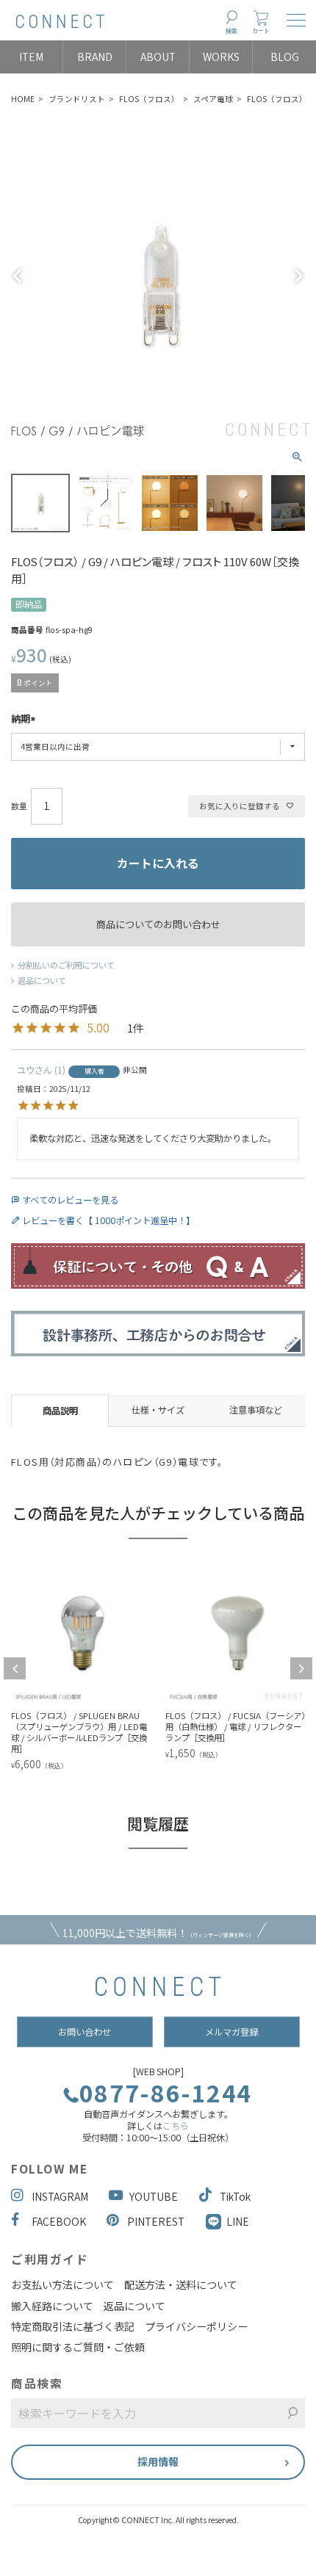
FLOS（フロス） (149, 99)
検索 (231, 30)
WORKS (221, 57)
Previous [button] (15, 1668)
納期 (21, 720)
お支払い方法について (62, 2284)
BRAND (95, 57)
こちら (176, 2126)
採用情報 (158, 2461)
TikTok (235, 2196)
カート (261, 30)
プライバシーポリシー (196, 2326)
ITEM (31, 57)
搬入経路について (52, 2306)
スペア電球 (213, 99)
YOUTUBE (154, 2196)
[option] (151, 1663)
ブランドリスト (77, 99)
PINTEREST (156, 2221)
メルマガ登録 (231, 2032)
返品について (42, 980)
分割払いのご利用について (66, 965)
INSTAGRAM (60, 2196)
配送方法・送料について (181, 2284)
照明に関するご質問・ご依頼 (78, 2347)
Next (298, 276)
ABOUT (158, 57)
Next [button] (301, 1668)
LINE (238, 2221)
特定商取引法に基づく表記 (73, 2326)
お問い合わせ (85, 2032)
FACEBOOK (59, 2221)
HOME (23, 99)
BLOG (285, 57)
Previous (18, 276)
